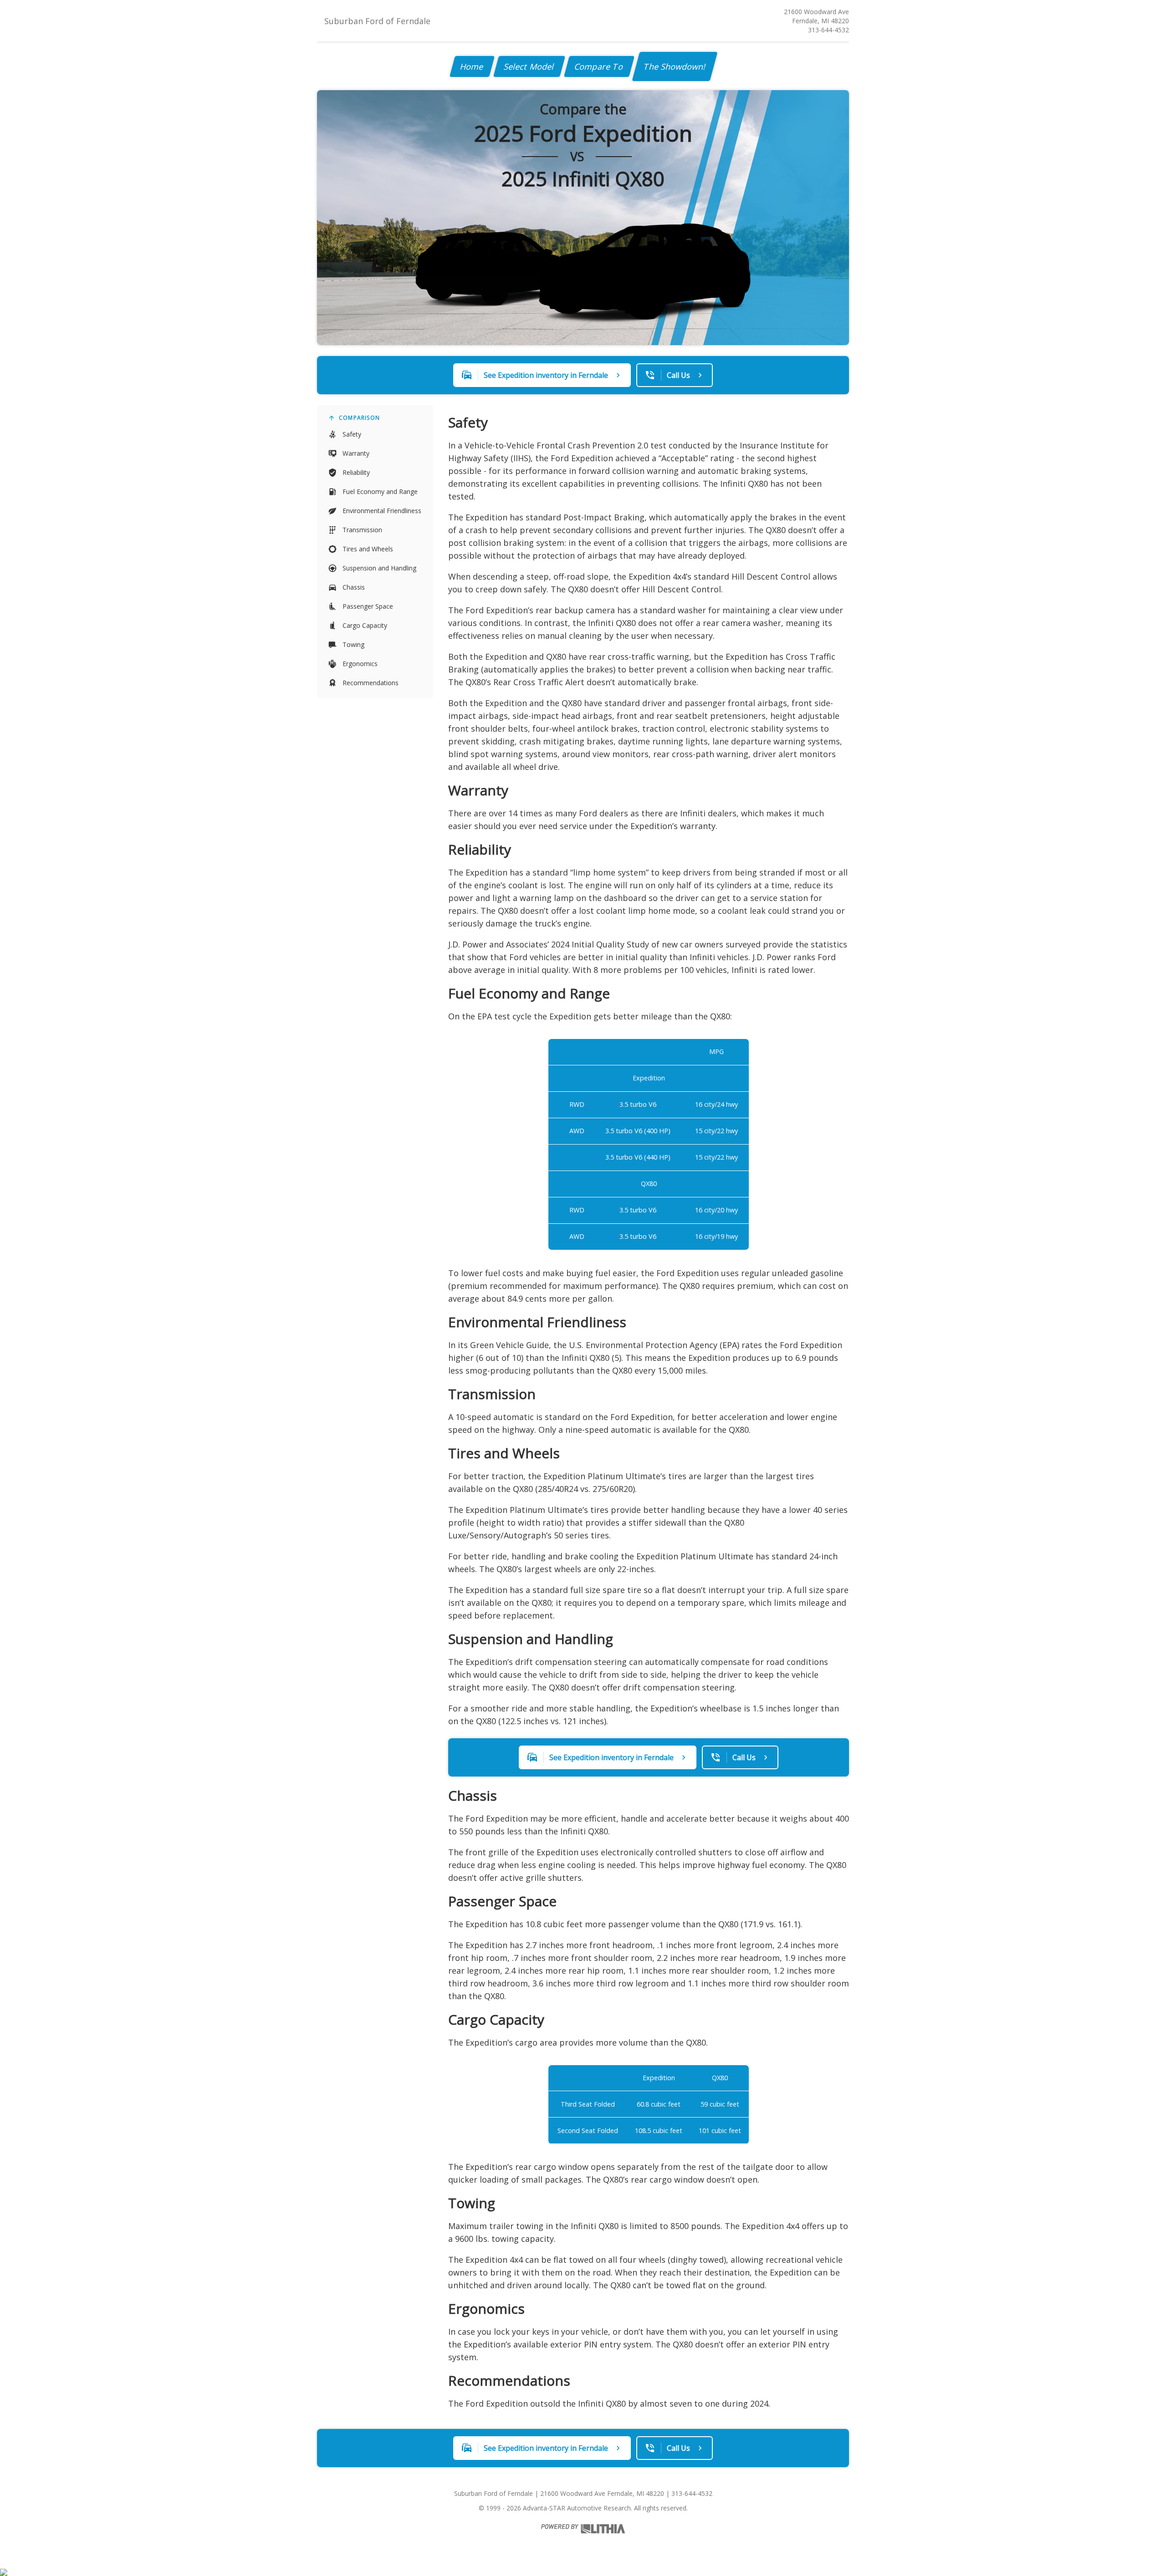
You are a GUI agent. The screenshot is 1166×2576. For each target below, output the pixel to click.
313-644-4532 (828, 30)
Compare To (599, 66)
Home (472, 66)
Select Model (529, 66)
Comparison (359, 418)
